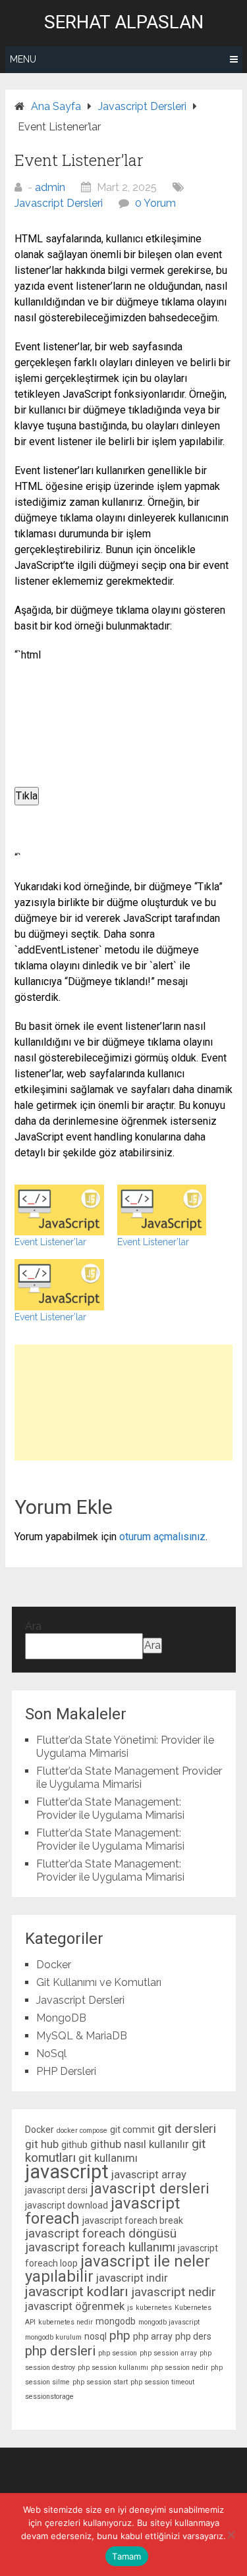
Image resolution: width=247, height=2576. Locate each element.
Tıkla (27, 796)
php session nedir (179, 2368)
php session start (100, 2382)
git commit (132, 2130)
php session (118, 2353)
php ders (193, 2336)
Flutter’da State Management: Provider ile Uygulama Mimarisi (110, 1809)
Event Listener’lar (50, 1242)
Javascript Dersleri (59, 203)
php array (153, 2336)
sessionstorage (49, 2397)
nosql (96, 2336)
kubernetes (154, 2308)
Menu (23, 59)
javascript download (67, 2205)
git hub (42, 2144)
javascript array (149, 2174)
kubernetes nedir (66, 2322)
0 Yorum (155, 203)
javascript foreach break (133, 2220)
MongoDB (61, 2018)
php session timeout (162, 2382)
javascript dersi (56, 2190)
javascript (67, 2172)
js (130, 2308)
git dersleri (187, 2129)
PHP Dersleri (66, 2071)
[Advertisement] (123, 1403)
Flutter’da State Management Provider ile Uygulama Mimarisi (129, 1778)
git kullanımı (108, 2158)
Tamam (126, 2556)
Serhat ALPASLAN (124, 22)
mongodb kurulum (53, 2337)
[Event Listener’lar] (59, 1210)
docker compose (82, 2131)
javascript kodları (77, 2292)
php (120, 2335)
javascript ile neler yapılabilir (118, 2269)
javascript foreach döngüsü (101, 2233)
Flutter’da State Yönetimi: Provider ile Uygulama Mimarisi (125, 1747)
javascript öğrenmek (75, 2306)
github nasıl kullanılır (140, 2144)
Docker (54, 1965)
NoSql (51, 2053)
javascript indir (132, 2278)
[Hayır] (231, 2535)
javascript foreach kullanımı (100, 2247)
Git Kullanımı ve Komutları (99, 1982)
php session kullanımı (113, 2368)
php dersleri (60, 2351)
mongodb (116, 2321)
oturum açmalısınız (162, 1537)
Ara (33, 1626)
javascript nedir (174, 2292)
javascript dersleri (150, 2188)
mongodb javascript (169, 2322)
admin (50, 187)
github (74, 2145)
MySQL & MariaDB (82, 2036)
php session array (168, 2353)
